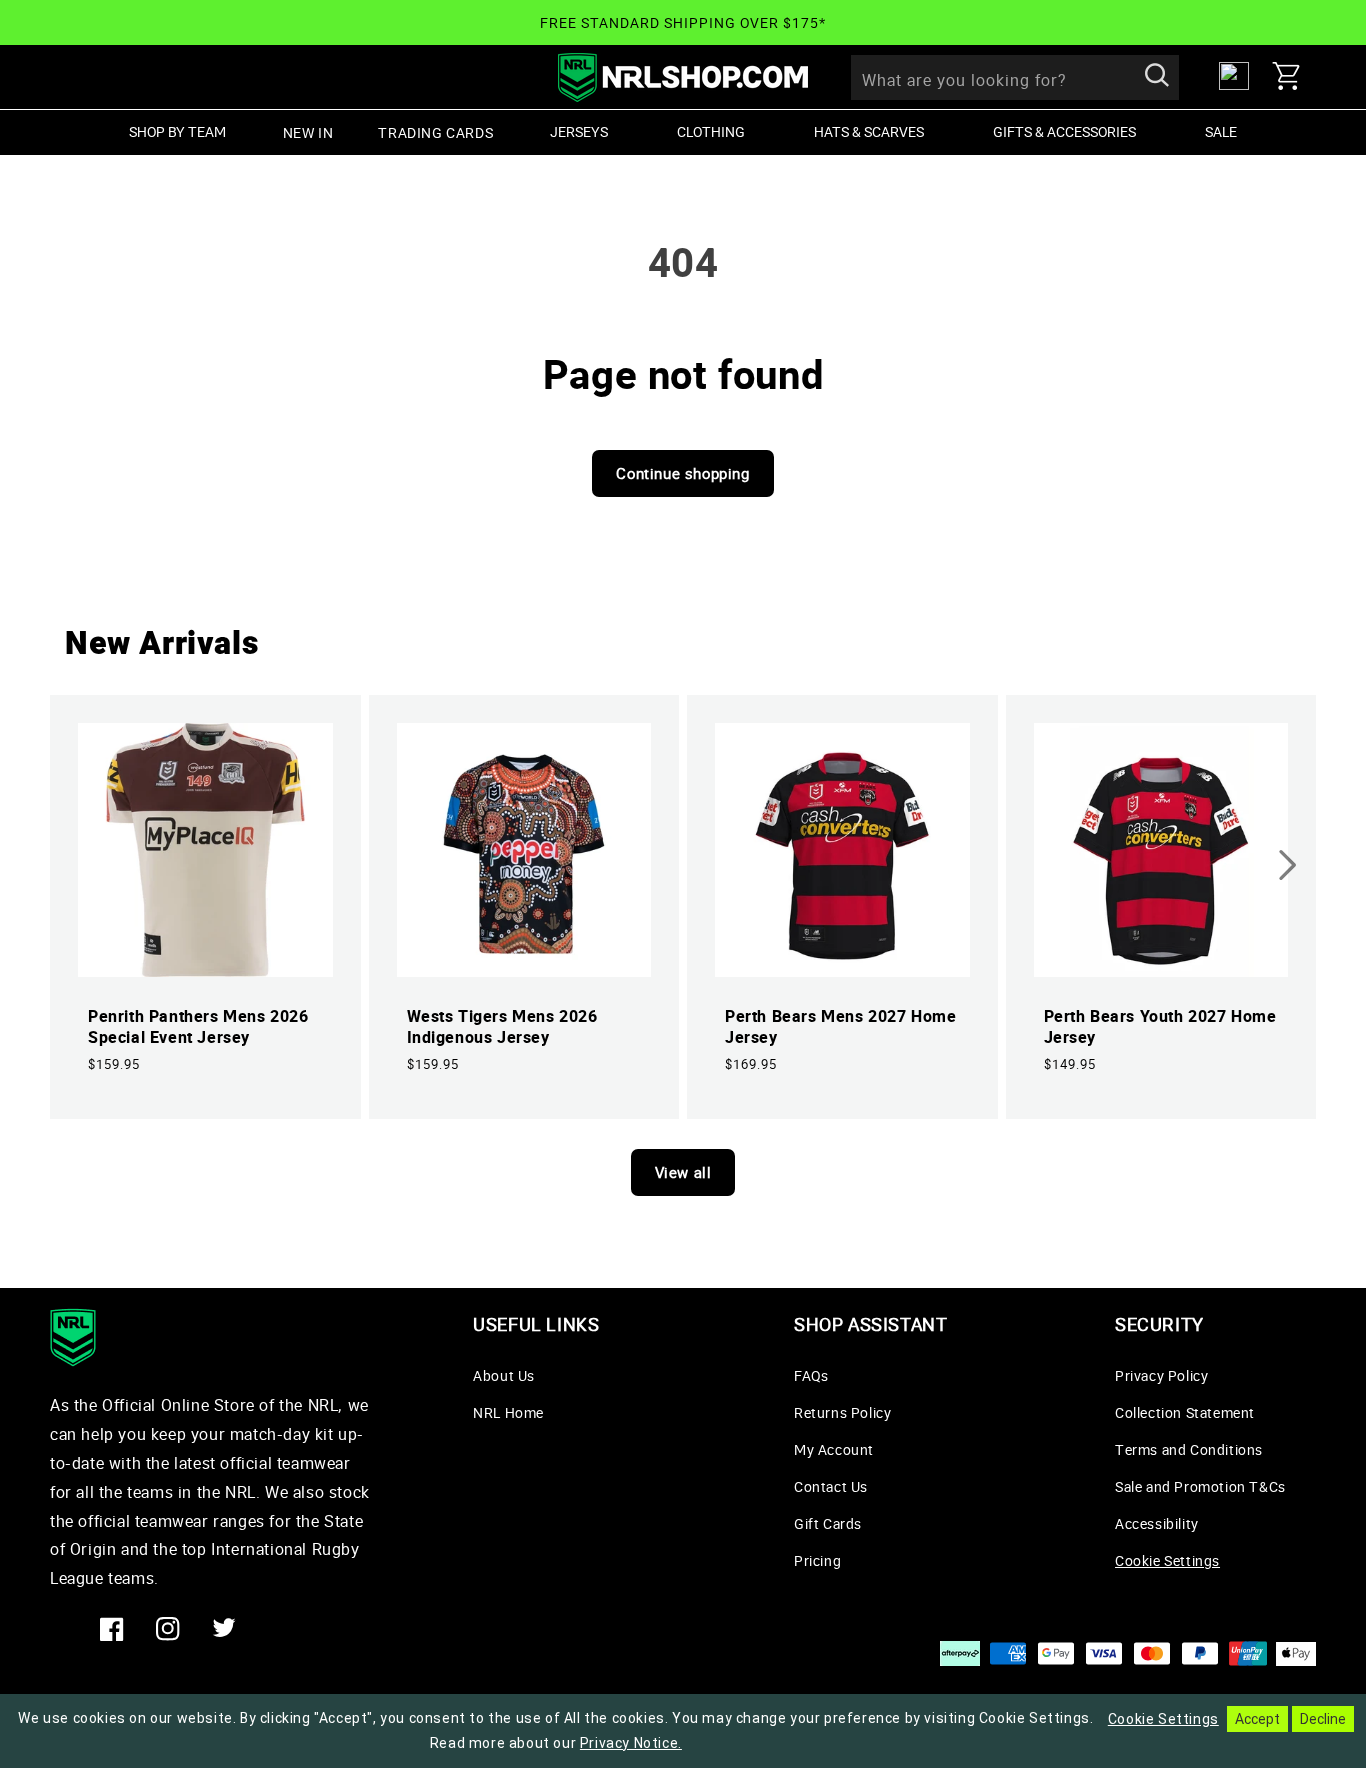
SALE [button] (1221, 131)
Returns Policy (842, 1412)
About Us (504, 1375)
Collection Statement (1185, 1412)
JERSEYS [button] (579, 131)
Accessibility (1157, 1523)
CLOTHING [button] (711, 131)
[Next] (1287, 865)
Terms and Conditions (1189, 1449)
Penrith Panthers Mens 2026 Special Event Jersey (198, 1027)
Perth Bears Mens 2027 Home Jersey (841, 1027)
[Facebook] (112, 1629)
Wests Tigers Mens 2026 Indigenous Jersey (502, 1027)
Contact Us (831, 1486)
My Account (834, 1449)
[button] (1294, 76)
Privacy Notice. (631, 1743)
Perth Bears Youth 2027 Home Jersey (1160, 1027)
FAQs (811, 1375)
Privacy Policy (1161, 1375)
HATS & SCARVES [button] (869, 131)
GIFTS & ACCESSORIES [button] (1064, 131)
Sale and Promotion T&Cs (1200, 1486)
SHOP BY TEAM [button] (177, 131)
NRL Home (508, 1412)
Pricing (817, 1560)
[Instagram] (168, 1629)
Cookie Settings (1167, 1560)
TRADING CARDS (435, 132)
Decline (1323, 1719)
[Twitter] (224, 1629)
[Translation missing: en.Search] (1157, 77)
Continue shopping (682, 473)
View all (683, 1172)
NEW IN (308, 132)
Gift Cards (828, 1523)
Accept (1257, 1719)
